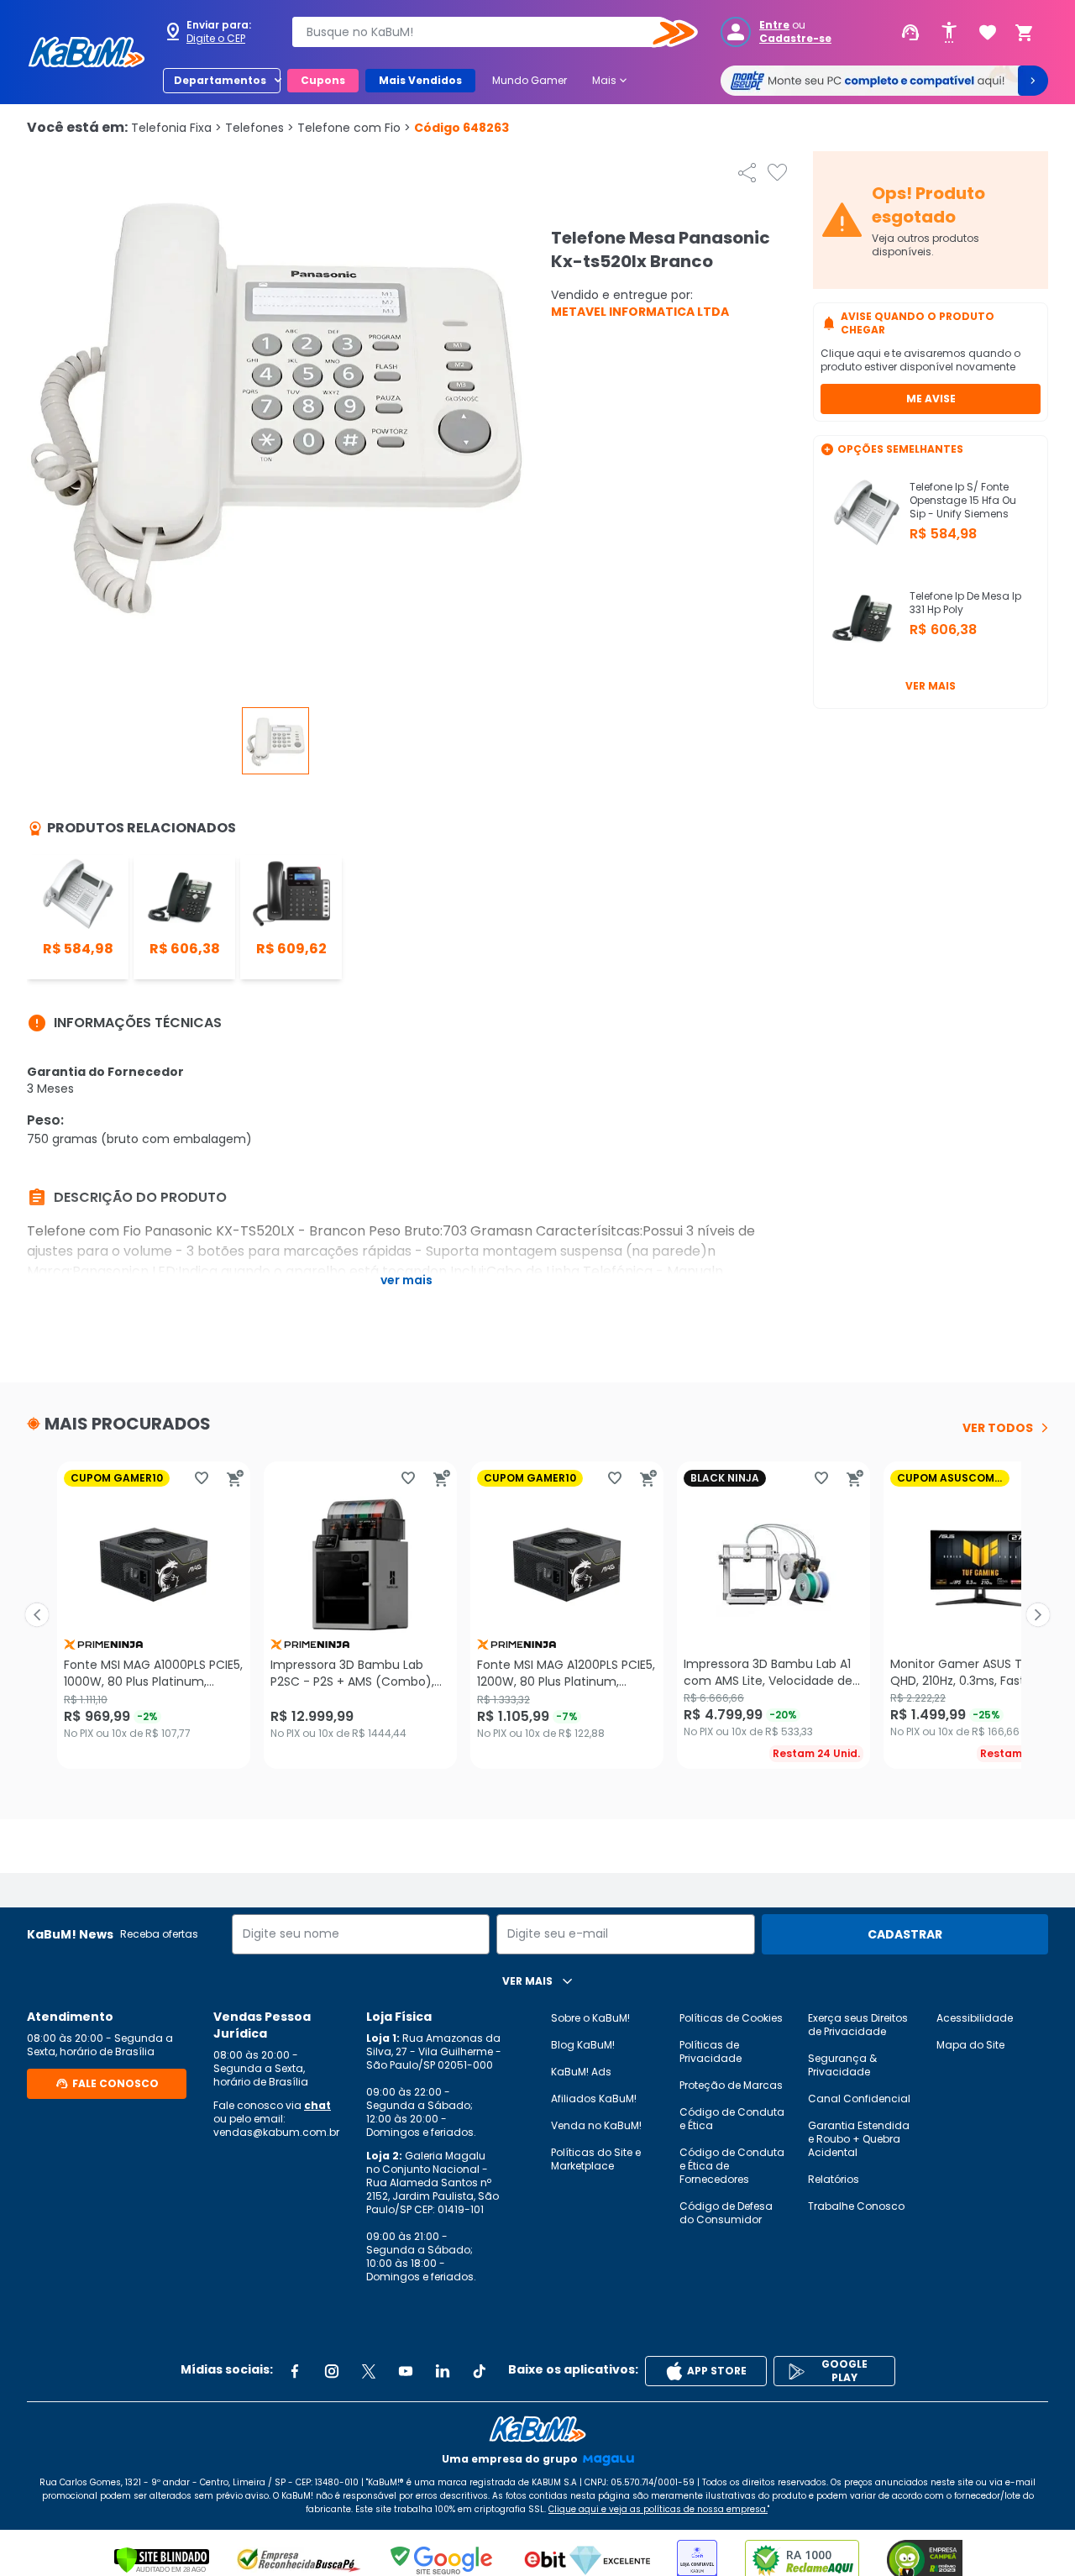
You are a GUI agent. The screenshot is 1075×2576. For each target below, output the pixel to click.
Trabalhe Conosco (856, 2206)
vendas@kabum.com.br (276, 2132)
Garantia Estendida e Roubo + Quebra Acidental (859, 2139)
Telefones (260, 128)
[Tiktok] (480, 2371)
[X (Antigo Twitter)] (369, 2371)
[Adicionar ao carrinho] (235, 1478)
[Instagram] (332, 2371)
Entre (774, 25)
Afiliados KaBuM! (594, 2099)
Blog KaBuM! (583, 2045)
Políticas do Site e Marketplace (596, 2159)
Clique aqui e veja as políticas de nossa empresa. (658, 2509)
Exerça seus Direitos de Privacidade (858, 2025)
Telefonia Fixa (176, 128)
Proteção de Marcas (731, 2085)
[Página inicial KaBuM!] (87, 52)
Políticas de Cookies (731, 2018)
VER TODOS (998, 1428)
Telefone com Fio (354, 128)
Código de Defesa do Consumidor (726, 2213)
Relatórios (834, 2179)
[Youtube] (406, 2371)
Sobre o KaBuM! (590, 2018)
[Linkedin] (443, 2371)
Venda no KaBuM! (596, 2125)
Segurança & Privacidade (842, 2065)
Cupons (323, 80)
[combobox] (483, 32)
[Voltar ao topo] (537, 2429)
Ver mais (931, 686)
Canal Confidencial (859, 2099)
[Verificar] (162, 2560)
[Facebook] (295, 2371)
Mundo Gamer (530, 80)
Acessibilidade (975, 2018)
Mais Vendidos (420, 80)
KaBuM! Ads (581, 2072)
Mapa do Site (970, 2045)
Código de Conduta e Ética (732, 2119)
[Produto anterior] (37, 1615)
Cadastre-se (795, 39)
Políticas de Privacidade (711, 2051)
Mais (611, 81)
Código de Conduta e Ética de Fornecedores (732, 2166)
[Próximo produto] (1038, 1615)
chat (317, 2105)
